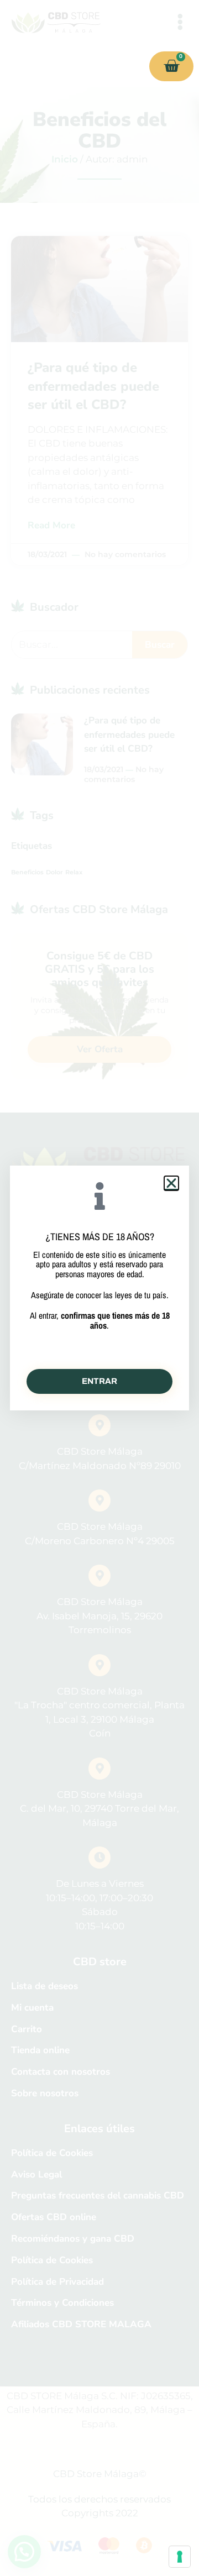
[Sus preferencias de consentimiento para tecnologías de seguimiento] (180, 2557)
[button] (171, 1183)
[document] (99, 1288)
